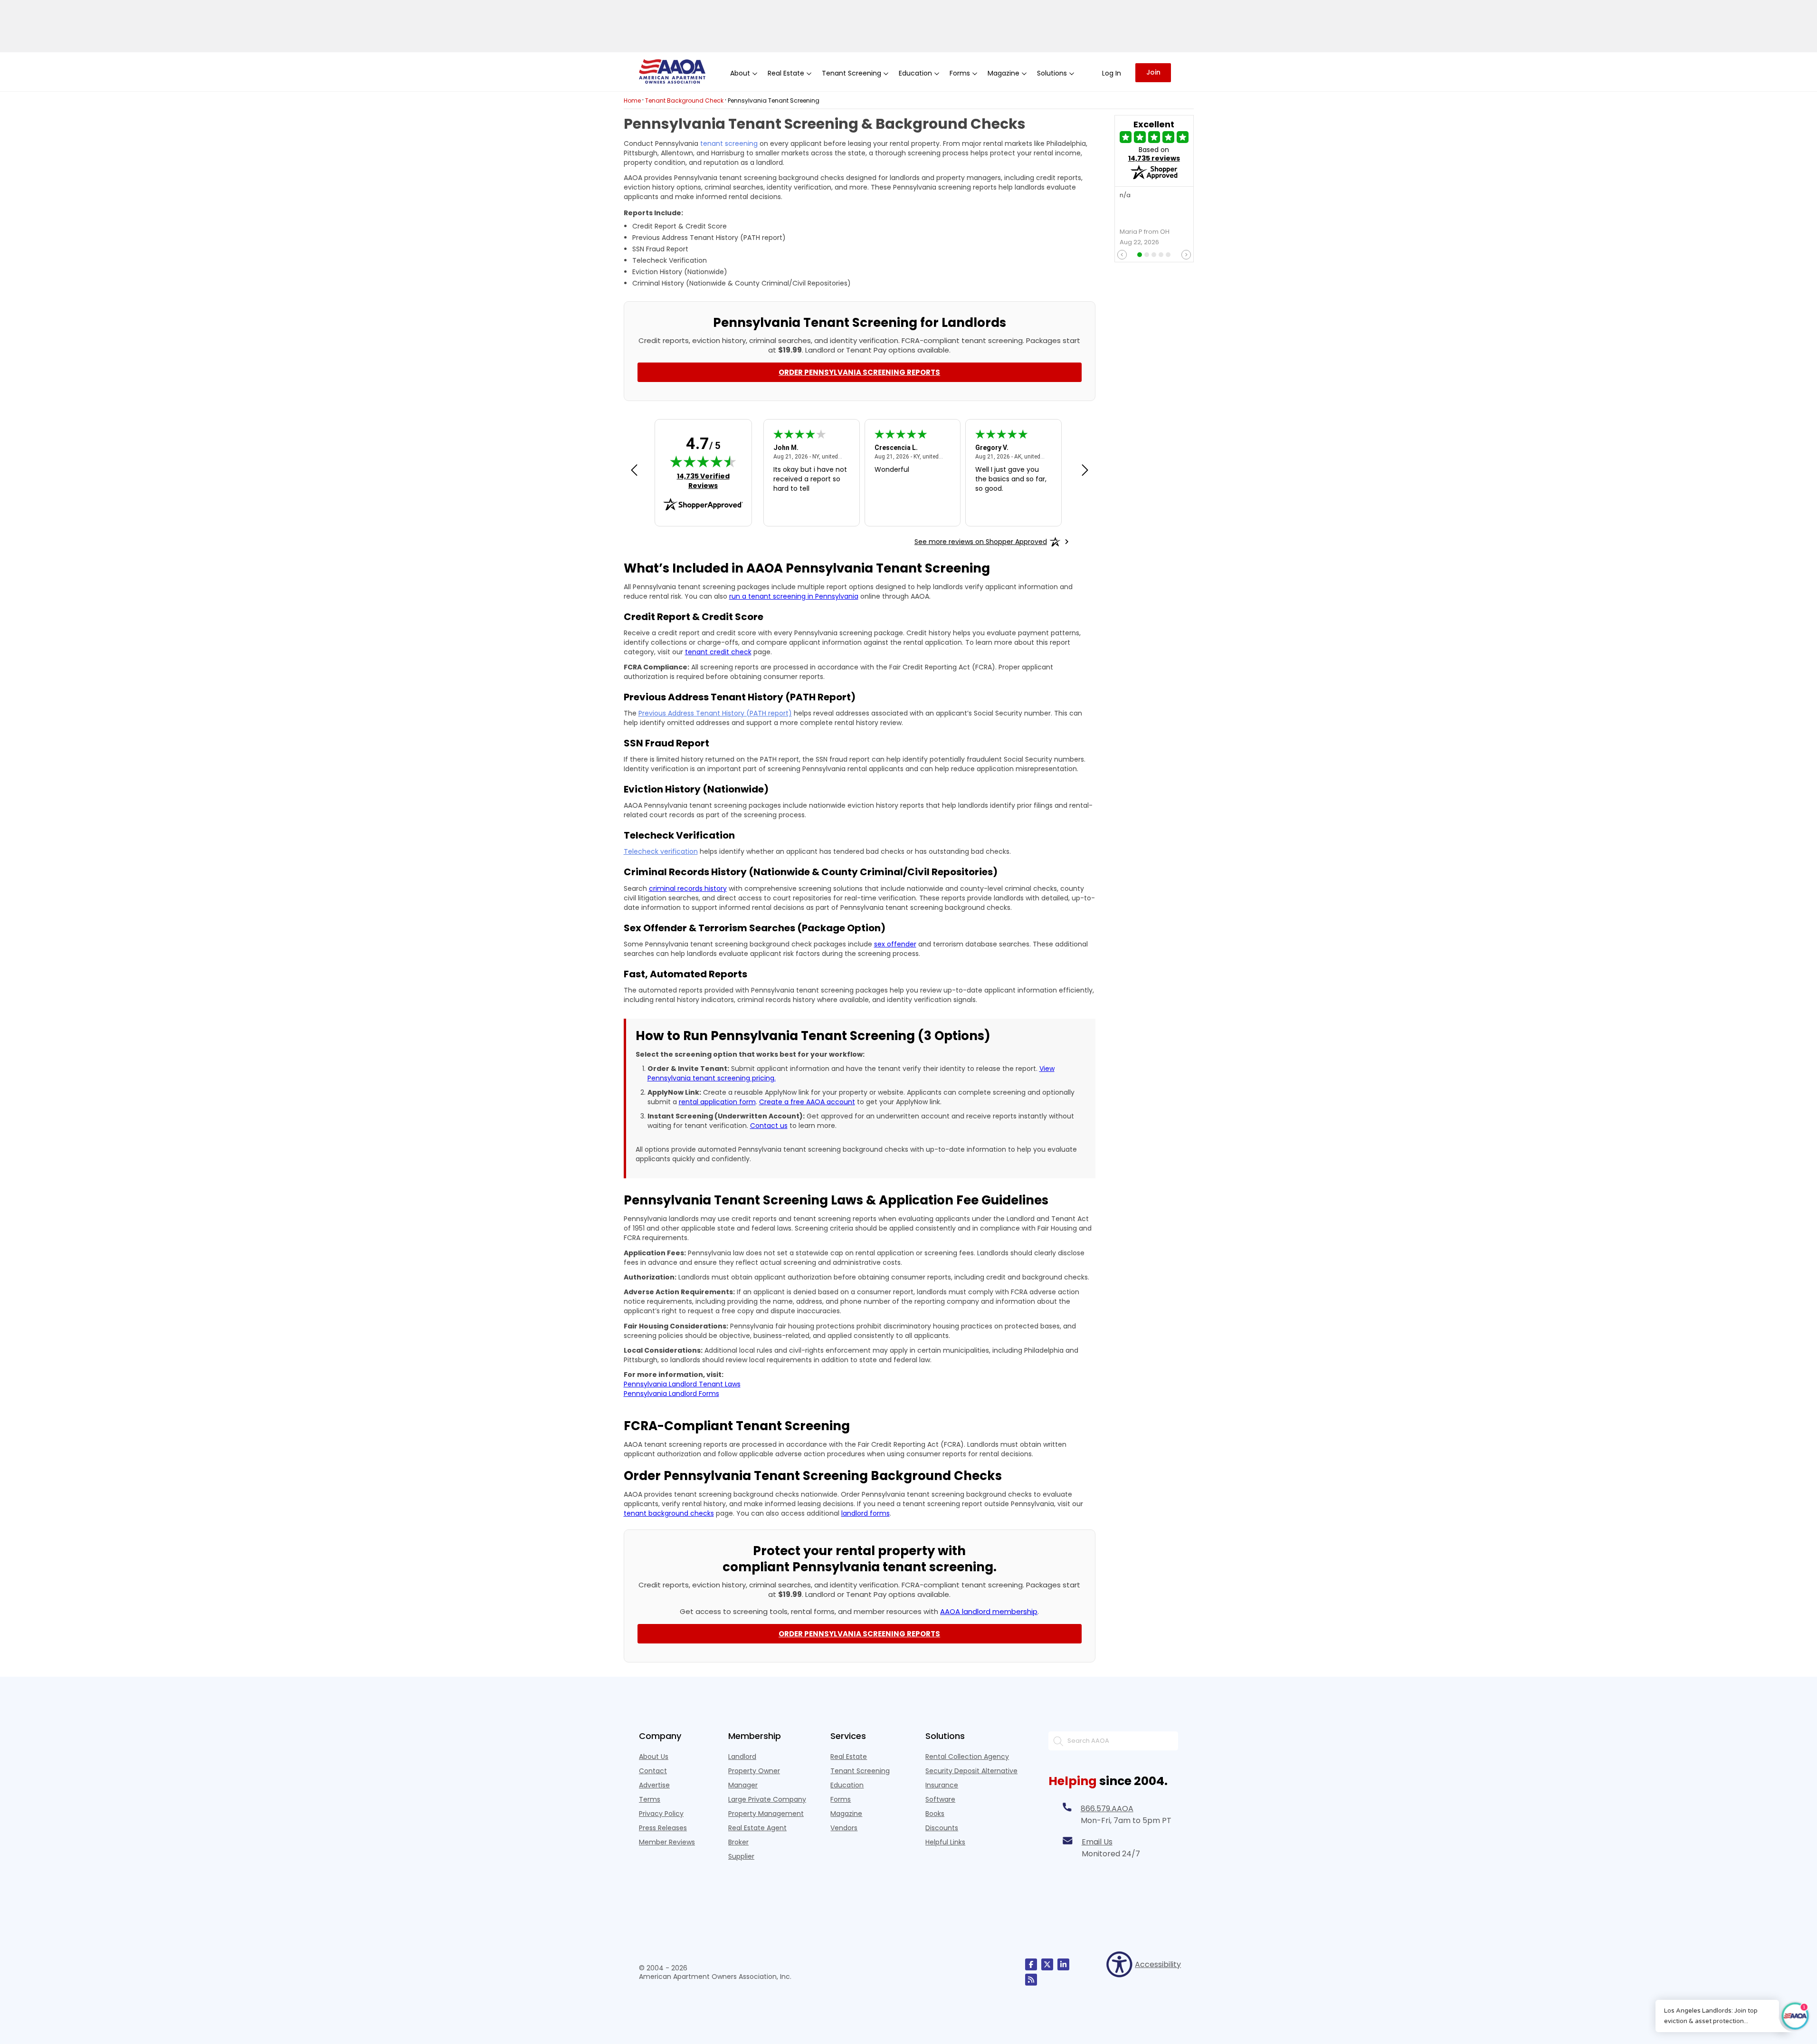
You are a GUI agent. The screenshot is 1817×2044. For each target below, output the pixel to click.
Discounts (942, 1828)
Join (1153, 72)
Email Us (1097, 1842)
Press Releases (663, 1828)
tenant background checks (669, 1513)
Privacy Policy (661, 1814)
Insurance (942, 1785)
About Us (654, 1757)
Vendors (844, 1828)
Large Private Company (767, 1799)
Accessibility (1156, 1964)
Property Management (766, 1814)
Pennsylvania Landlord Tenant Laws (682, 1384)
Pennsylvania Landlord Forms (671, 1394)
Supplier (741, 1856)
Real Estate (849, 1757)
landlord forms (866, 1513)
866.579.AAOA (1107, 1809)
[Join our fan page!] (1031, 1964)
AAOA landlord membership (989, 1611)
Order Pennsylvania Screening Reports (859, 372)
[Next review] (1085, 471)
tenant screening (729, 143)
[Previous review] (634, 471)
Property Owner (754, 1771)
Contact (653, 1771)
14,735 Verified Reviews (709, 481)
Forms (841, 1799)
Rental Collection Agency (967, 1757)
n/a (1125, 196)
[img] (703, 461)
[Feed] (1031, 1980)
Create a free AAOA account (807, 1102)
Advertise (654, 1785)
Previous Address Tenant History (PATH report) (715, 713)
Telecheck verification (661, 851)
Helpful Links (945, 1842)
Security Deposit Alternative (971, 1771)
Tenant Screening (860, 1771)
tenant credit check (718, 652)
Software (940, 1799)
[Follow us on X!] (1047, 1964)
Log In (1112, 73)
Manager (743, 1785)
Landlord (742, 1757)
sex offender (895, 944)
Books (935, 1814)
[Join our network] (1063, 1964)
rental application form (717, 1102)
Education (847, 1785)
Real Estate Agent (757, 1828)
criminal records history (688, 888)
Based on (1154, 154)
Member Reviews (667, 1842)
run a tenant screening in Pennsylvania (794, 596)
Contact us (769, 1126)
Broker (738, 1842)
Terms (650, 1799)
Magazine (846, 1814)
